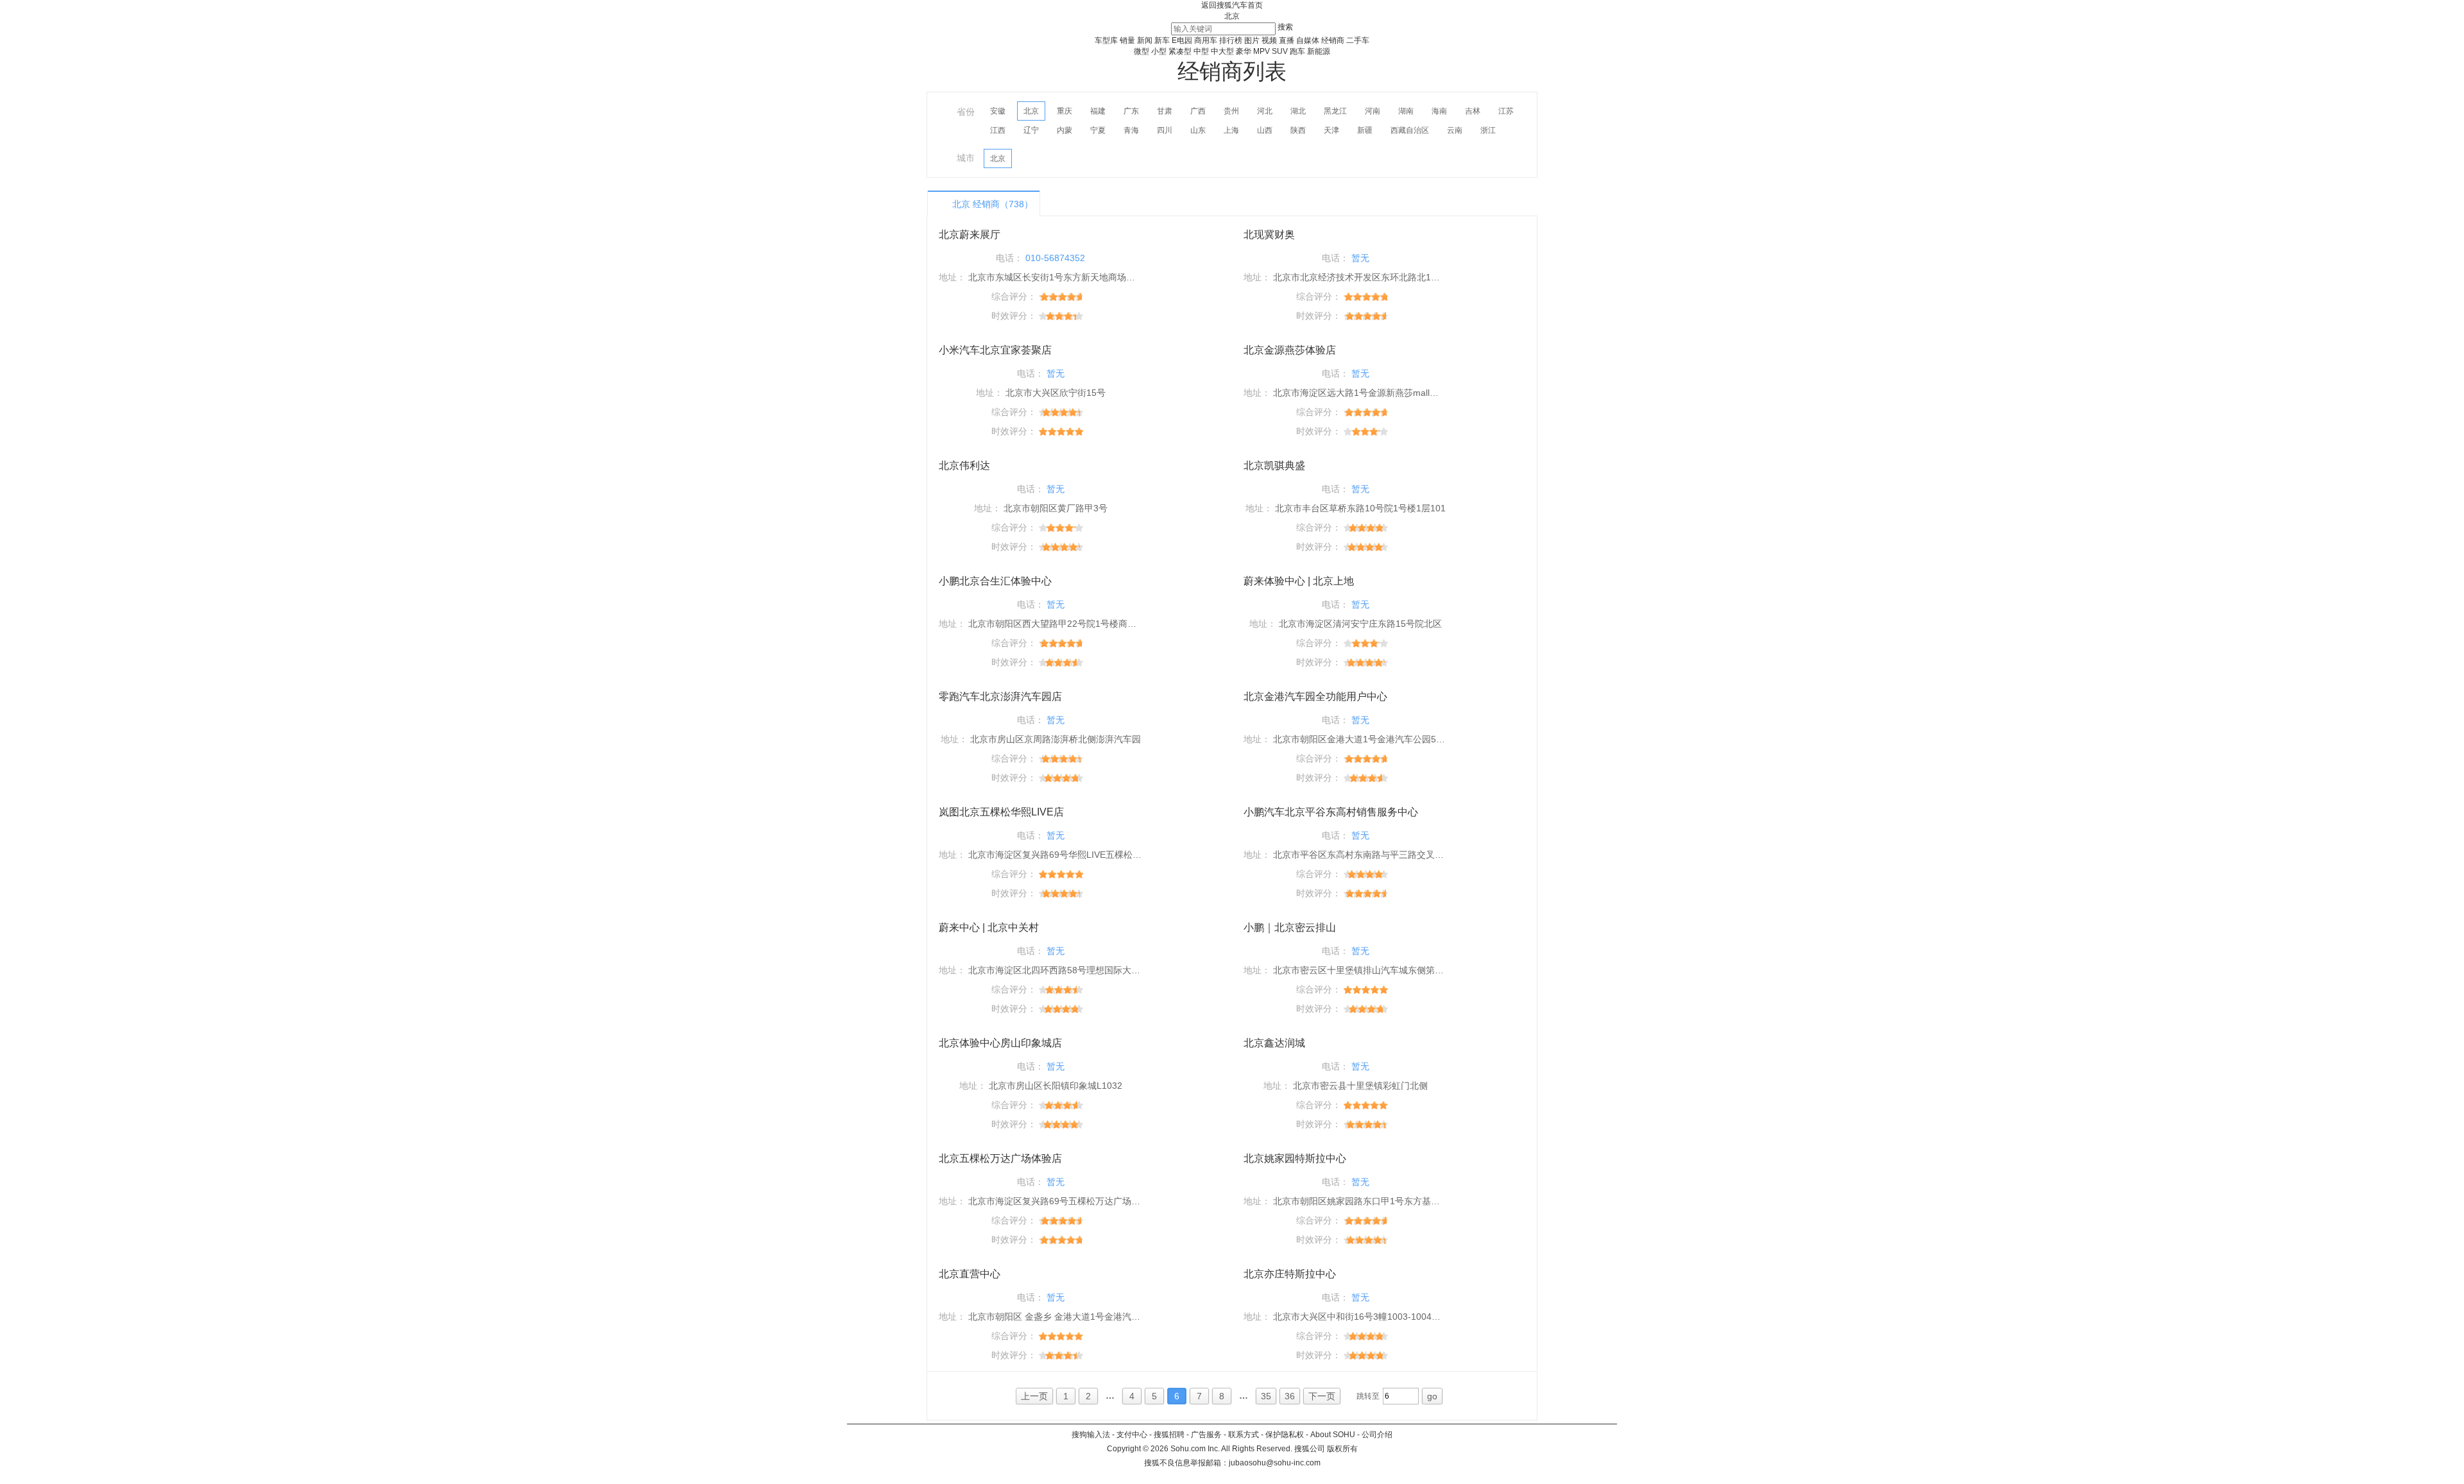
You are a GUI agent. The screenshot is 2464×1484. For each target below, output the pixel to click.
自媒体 (1308, 40)
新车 (1162, 40)
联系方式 (1244, 1435)
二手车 (1358, 40)
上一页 (1034, 1396)
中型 (1201, 51)
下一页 (1322, 1396)
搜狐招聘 (1169, 1435)
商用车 (1206, 40)
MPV (1262, 51)
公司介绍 (1377, 1435)
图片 (1252, 40)
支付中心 (1132, 1435)
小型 (1159, 51)
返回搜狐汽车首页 (1232, 5)
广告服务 (1206, 1435)
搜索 (1285, 27)
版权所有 (1342, 1449)
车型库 (1106, 40)
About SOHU (1333, 1435)
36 (1290, 1396)
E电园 (1182, 40)
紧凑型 (1180, 51)
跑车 (1297, 51)
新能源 (1319, 51)
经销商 (1333, 40)
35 (1266, 1396)
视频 (1269, 40)
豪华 (1244, 51)
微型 (1142, 51)
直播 (1287, 40)
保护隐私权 (1285, 1435)
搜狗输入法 (1091, 1435)
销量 (1127, 40)
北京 (1232, 16)
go (1432, 1396)
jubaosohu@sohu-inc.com (1275, 1463)
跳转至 (1368, 1396)
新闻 (1145, 40)
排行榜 (1231, 40)
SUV (1280, 51)
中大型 (1222, 51)
